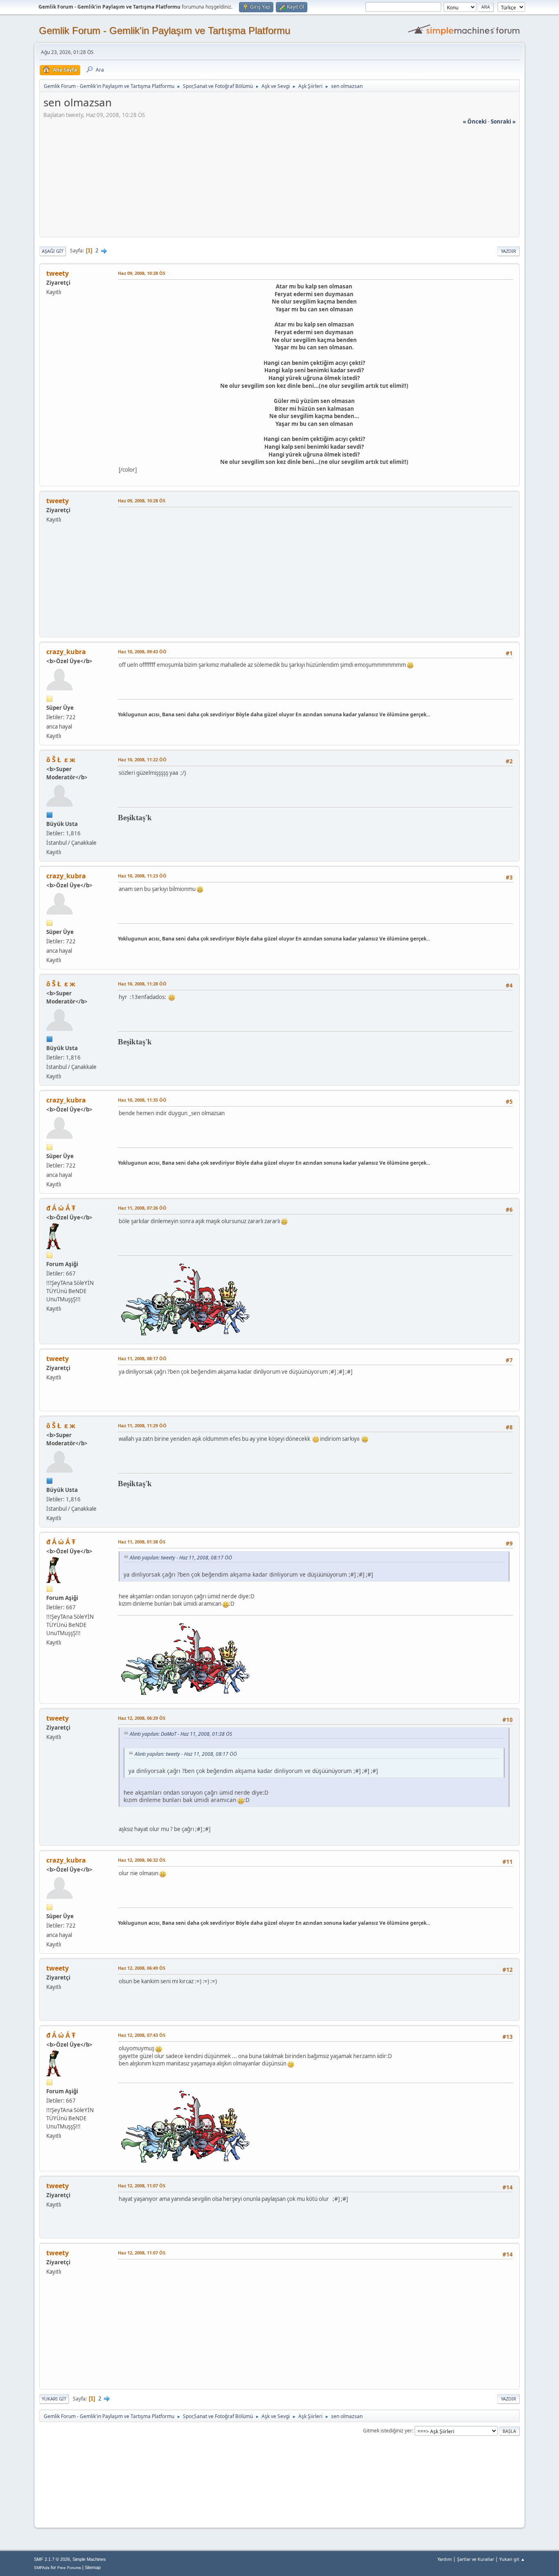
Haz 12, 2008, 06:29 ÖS (142, 1718)
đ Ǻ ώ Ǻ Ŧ (61, 1208)
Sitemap (93, 2567)
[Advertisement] (279, 183)
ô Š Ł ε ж (61, 760)
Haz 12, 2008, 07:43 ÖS (142, 2035)
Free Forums (69, 2568)
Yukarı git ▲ (512, 2559)
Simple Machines (89, 2559)
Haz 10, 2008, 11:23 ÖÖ (142, 876)
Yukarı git (54, 2399)
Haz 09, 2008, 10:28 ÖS (142, 273)
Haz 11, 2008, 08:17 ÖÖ (142, 1358)
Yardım (445, 2559)
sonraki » (503, 121)
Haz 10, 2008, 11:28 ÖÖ (142, 984)
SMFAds (42, 2568)
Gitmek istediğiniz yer (388, 2431)
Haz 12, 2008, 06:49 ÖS (142, 1968)
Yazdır (508, 251)
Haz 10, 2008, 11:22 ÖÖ (142, 759)
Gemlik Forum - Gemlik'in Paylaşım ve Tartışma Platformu (165, 30)
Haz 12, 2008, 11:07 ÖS (142, 2186)
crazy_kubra (66, 652)
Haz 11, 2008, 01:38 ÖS (142, 1542)
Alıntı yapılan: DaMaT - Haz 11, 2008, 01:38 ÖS (181, 1734)
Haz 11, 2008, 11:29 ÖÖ (142, 1425)
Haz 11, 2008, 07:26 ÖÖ (142, 1208)
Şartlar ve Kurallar (476, 2559)
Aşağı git (53, 251)
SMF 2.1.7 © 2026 (52, 2559)
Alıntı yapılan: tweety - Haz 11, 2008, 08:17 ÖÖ (181, 1558)
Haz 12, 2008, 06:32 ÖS (142, 1860)
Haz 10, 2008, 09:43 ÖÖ (142, 651)
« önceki (475, 121)
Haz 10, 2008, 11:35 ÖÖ (142, 1100)
